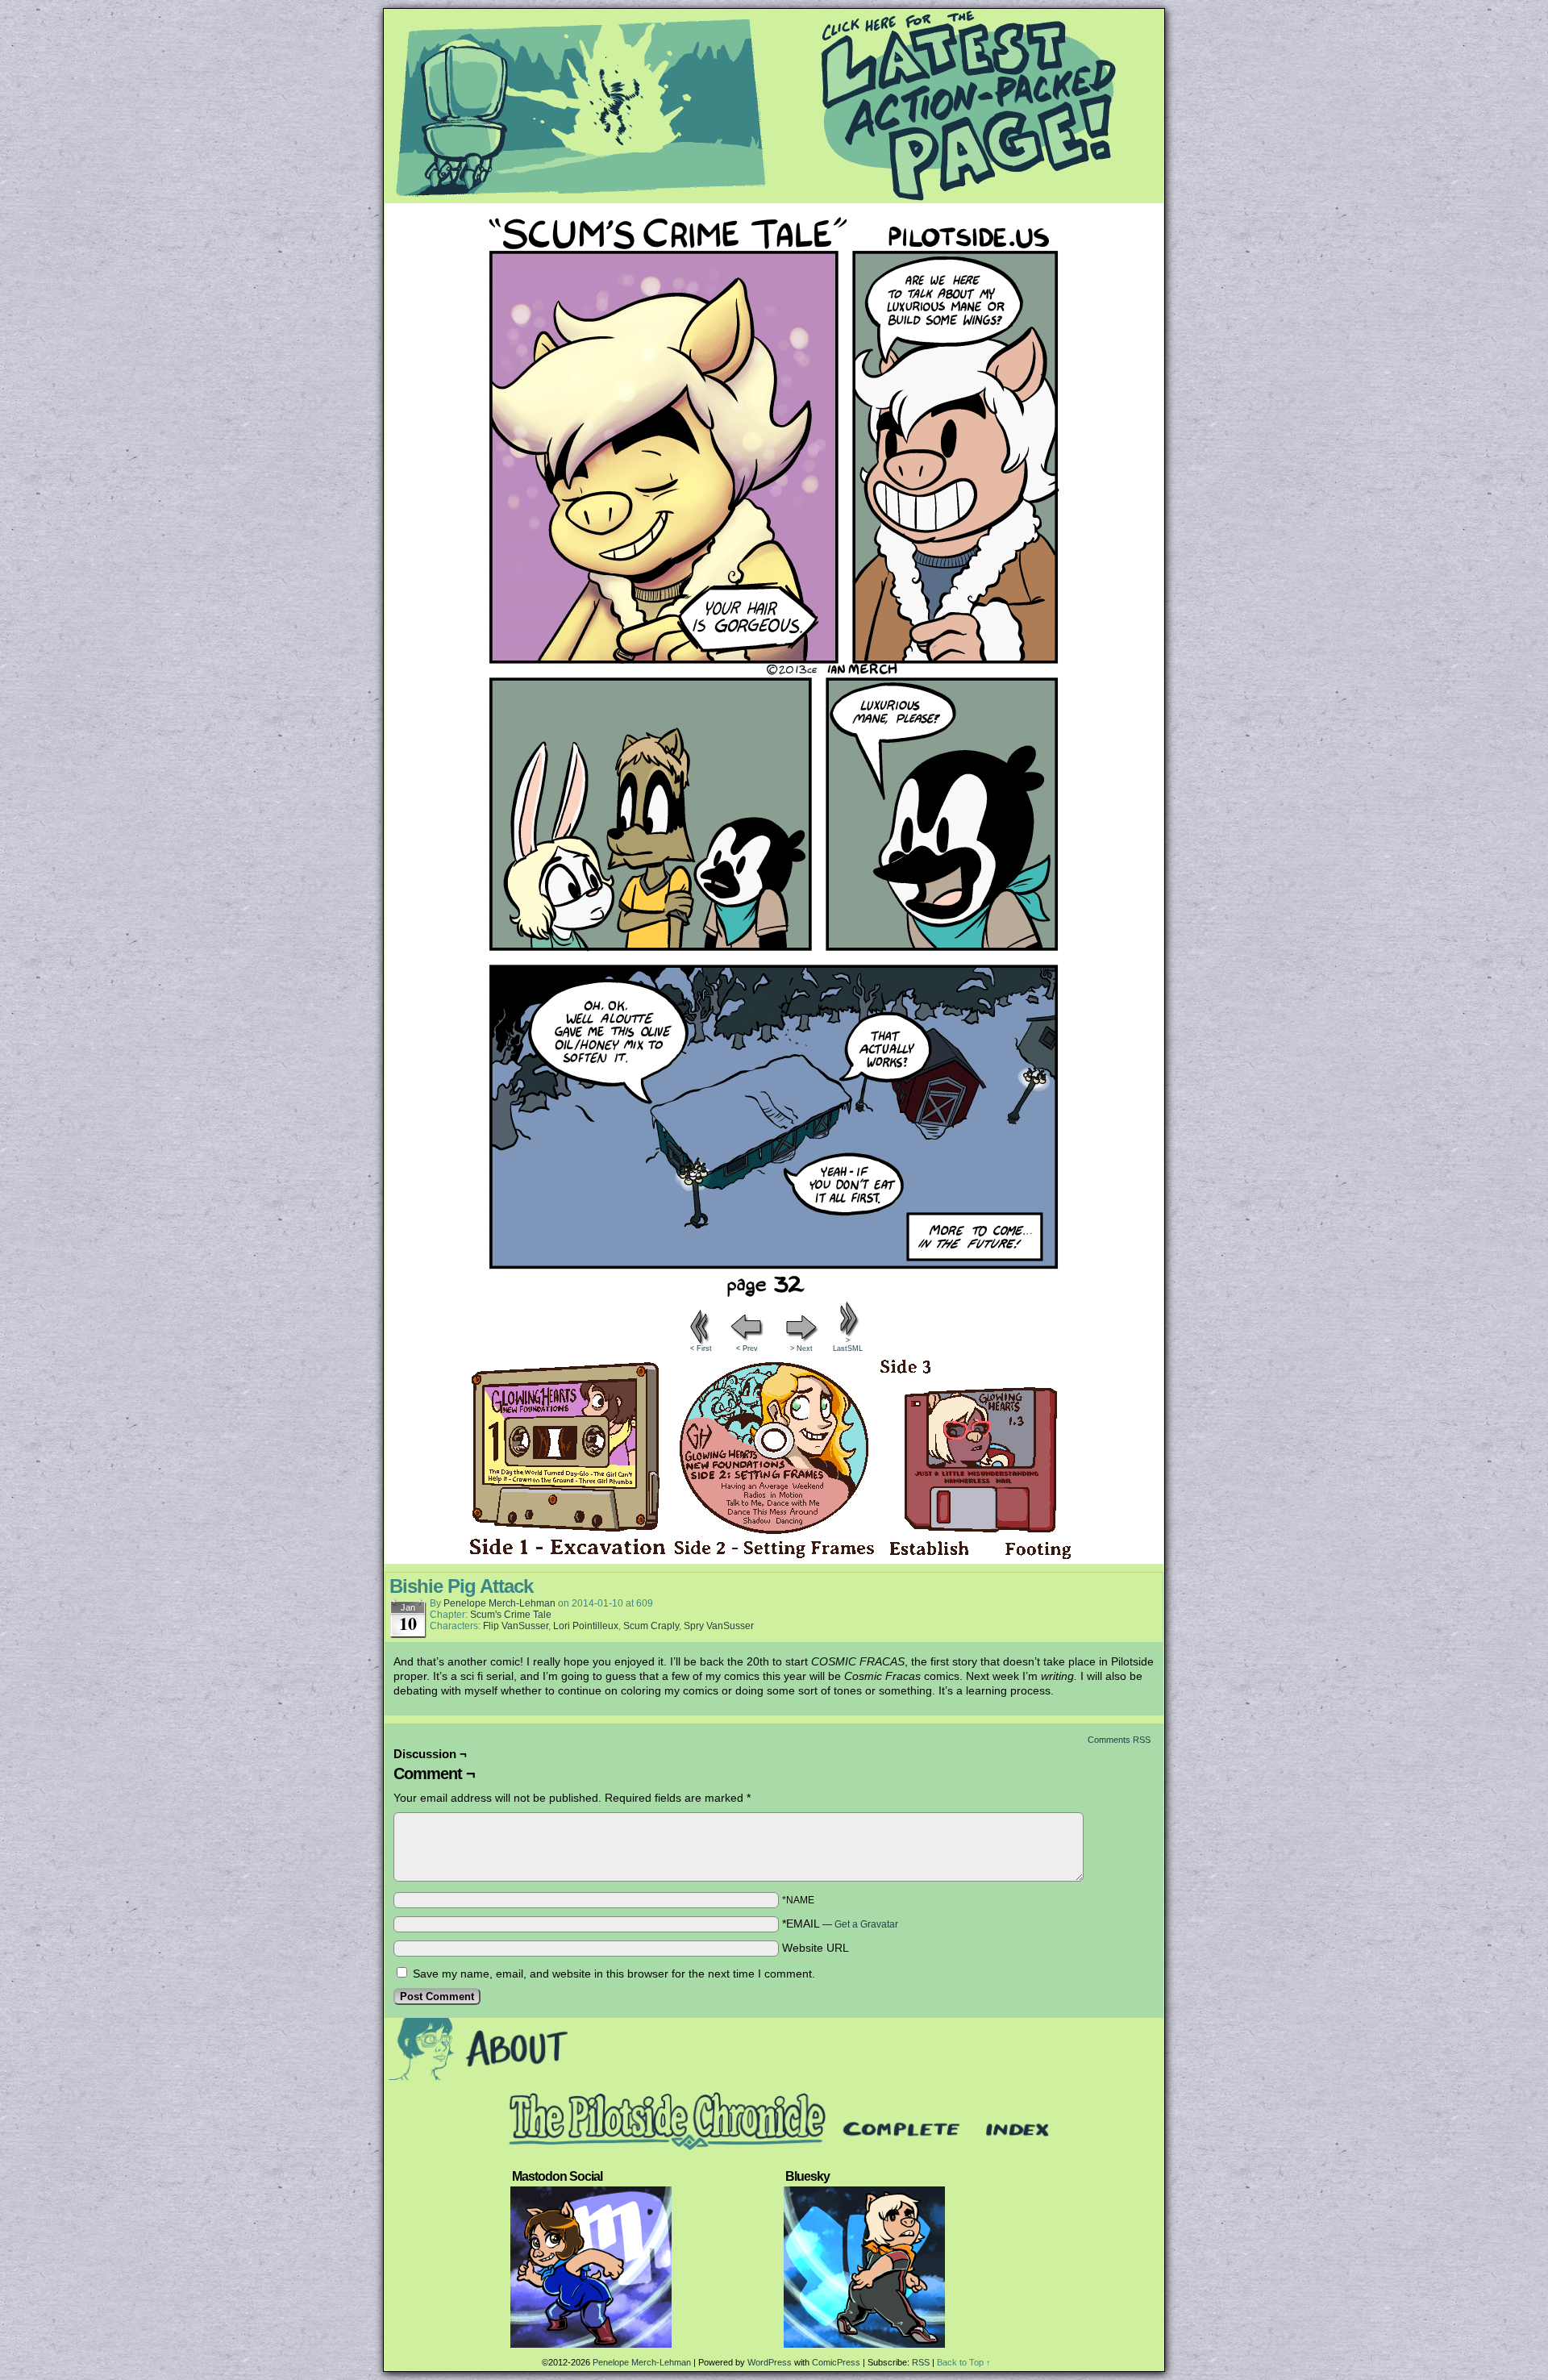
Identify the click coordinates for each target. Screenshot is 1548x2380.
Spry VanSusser (719, 1626)
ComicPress (836, 2362)
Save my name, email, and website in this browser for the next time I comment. (614, 1974)
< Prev (747, 1348)
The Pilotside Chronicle (774, 106)
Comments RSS (1119, 1740)
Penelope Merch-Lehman (499, 1603)
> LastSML (848, 1344)
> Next (801, 1348)
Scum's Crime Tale (511, 1615)
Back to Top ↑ (964, 2362)
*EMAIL (840, 1924)
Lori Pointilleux (586, 1626)
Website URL (816, 1948)
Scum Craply (651, 1626)
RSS (921, 2362)
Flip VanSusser (516, 1626)
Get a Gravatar (866, 1924)
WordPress (770, 2362)
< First (701, 1348)
